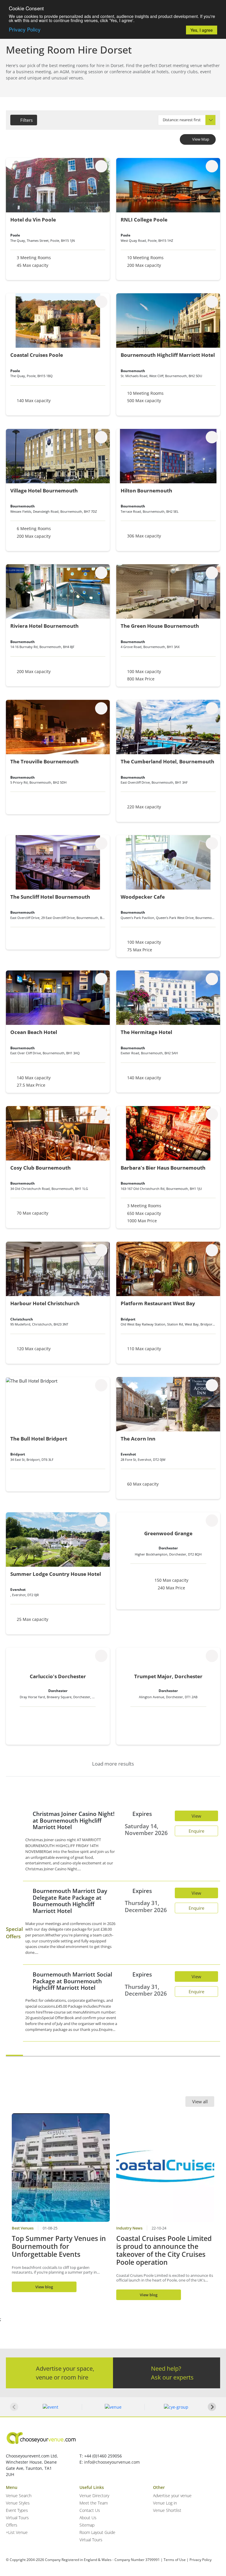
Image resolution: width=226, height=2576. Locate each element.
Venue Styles (18, 2503)
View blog (44, 2287)
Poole (15, 235)
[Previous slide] (14, 2407)
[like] (101, 166)
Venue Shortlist (167, 2510)
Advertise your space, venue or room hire (65, 2373)
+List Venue (17, 2532)
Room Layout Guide (97, 2532)
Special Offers (14, 1933)
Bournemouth (133, 371)
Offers (12, 2525)
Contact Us (90, 2510)
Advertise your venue (172, 2496)
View (196, 1816)
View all (200, 2102)
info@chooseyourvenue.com (112, 2462)
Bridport (128, 1319)
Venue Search (19, 2496)
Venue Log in (165, 2503)
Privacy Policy (25, 29)
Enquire (196, 1831)
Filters (26, 120)
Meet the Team (94, 2503)
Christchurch (22, 1319)
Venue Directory (94, 2496)
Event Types (17, 2510)
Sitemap (87, 2525)
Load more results (113, 1764)
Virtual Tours (17, 2518)
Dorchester (168, 1548)
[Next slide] (212, 2407)
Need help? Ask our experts (172, 2373)
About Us (88, 2518)
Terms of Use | (176, 2560)
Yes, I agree (202, 30)
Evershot (128, 1454)
